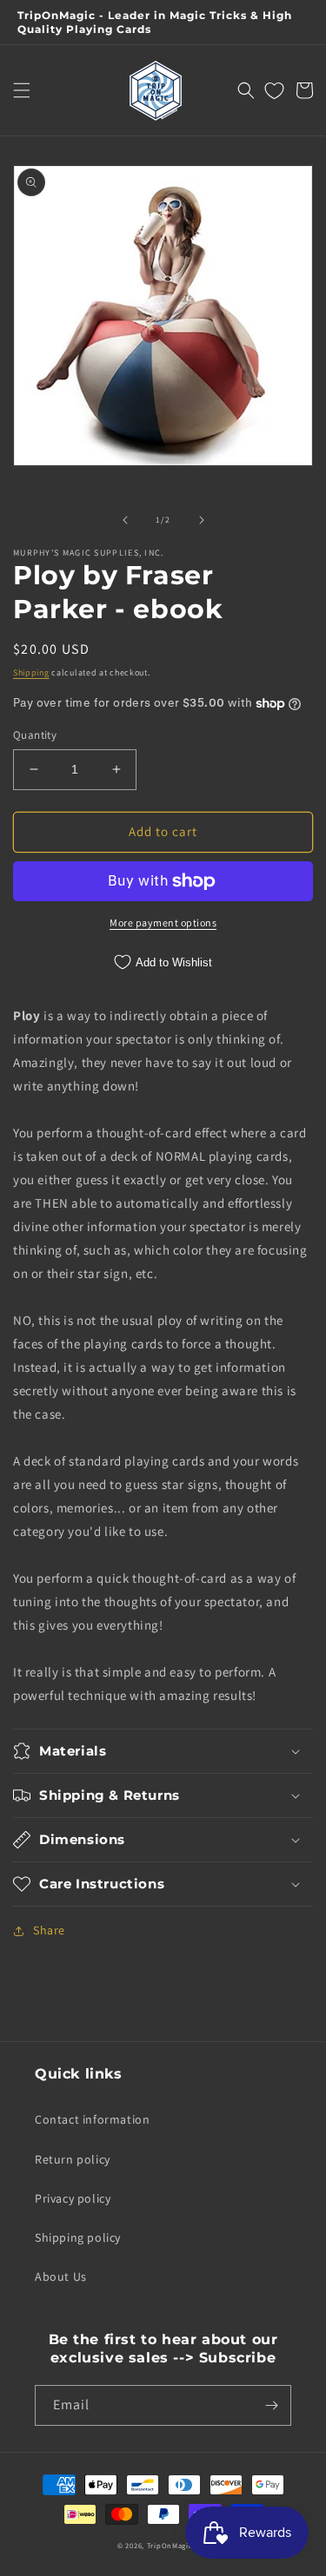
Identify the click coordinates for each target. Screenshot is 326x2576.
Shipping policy (78, 2237)
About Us (61, 2276)
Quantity (35, 735)
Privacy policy (73, 2198)
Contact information (92, 2119)
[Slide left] (125, 520)
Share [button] (49, 1930)
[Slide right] (202, 520)
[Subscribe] (271, 2405)
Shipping (31, 672)
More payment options (163, 922)
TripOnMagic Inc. (178, 2545)
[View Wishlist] (274, 90)
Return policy (73, 2159)
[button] (22, 90)
